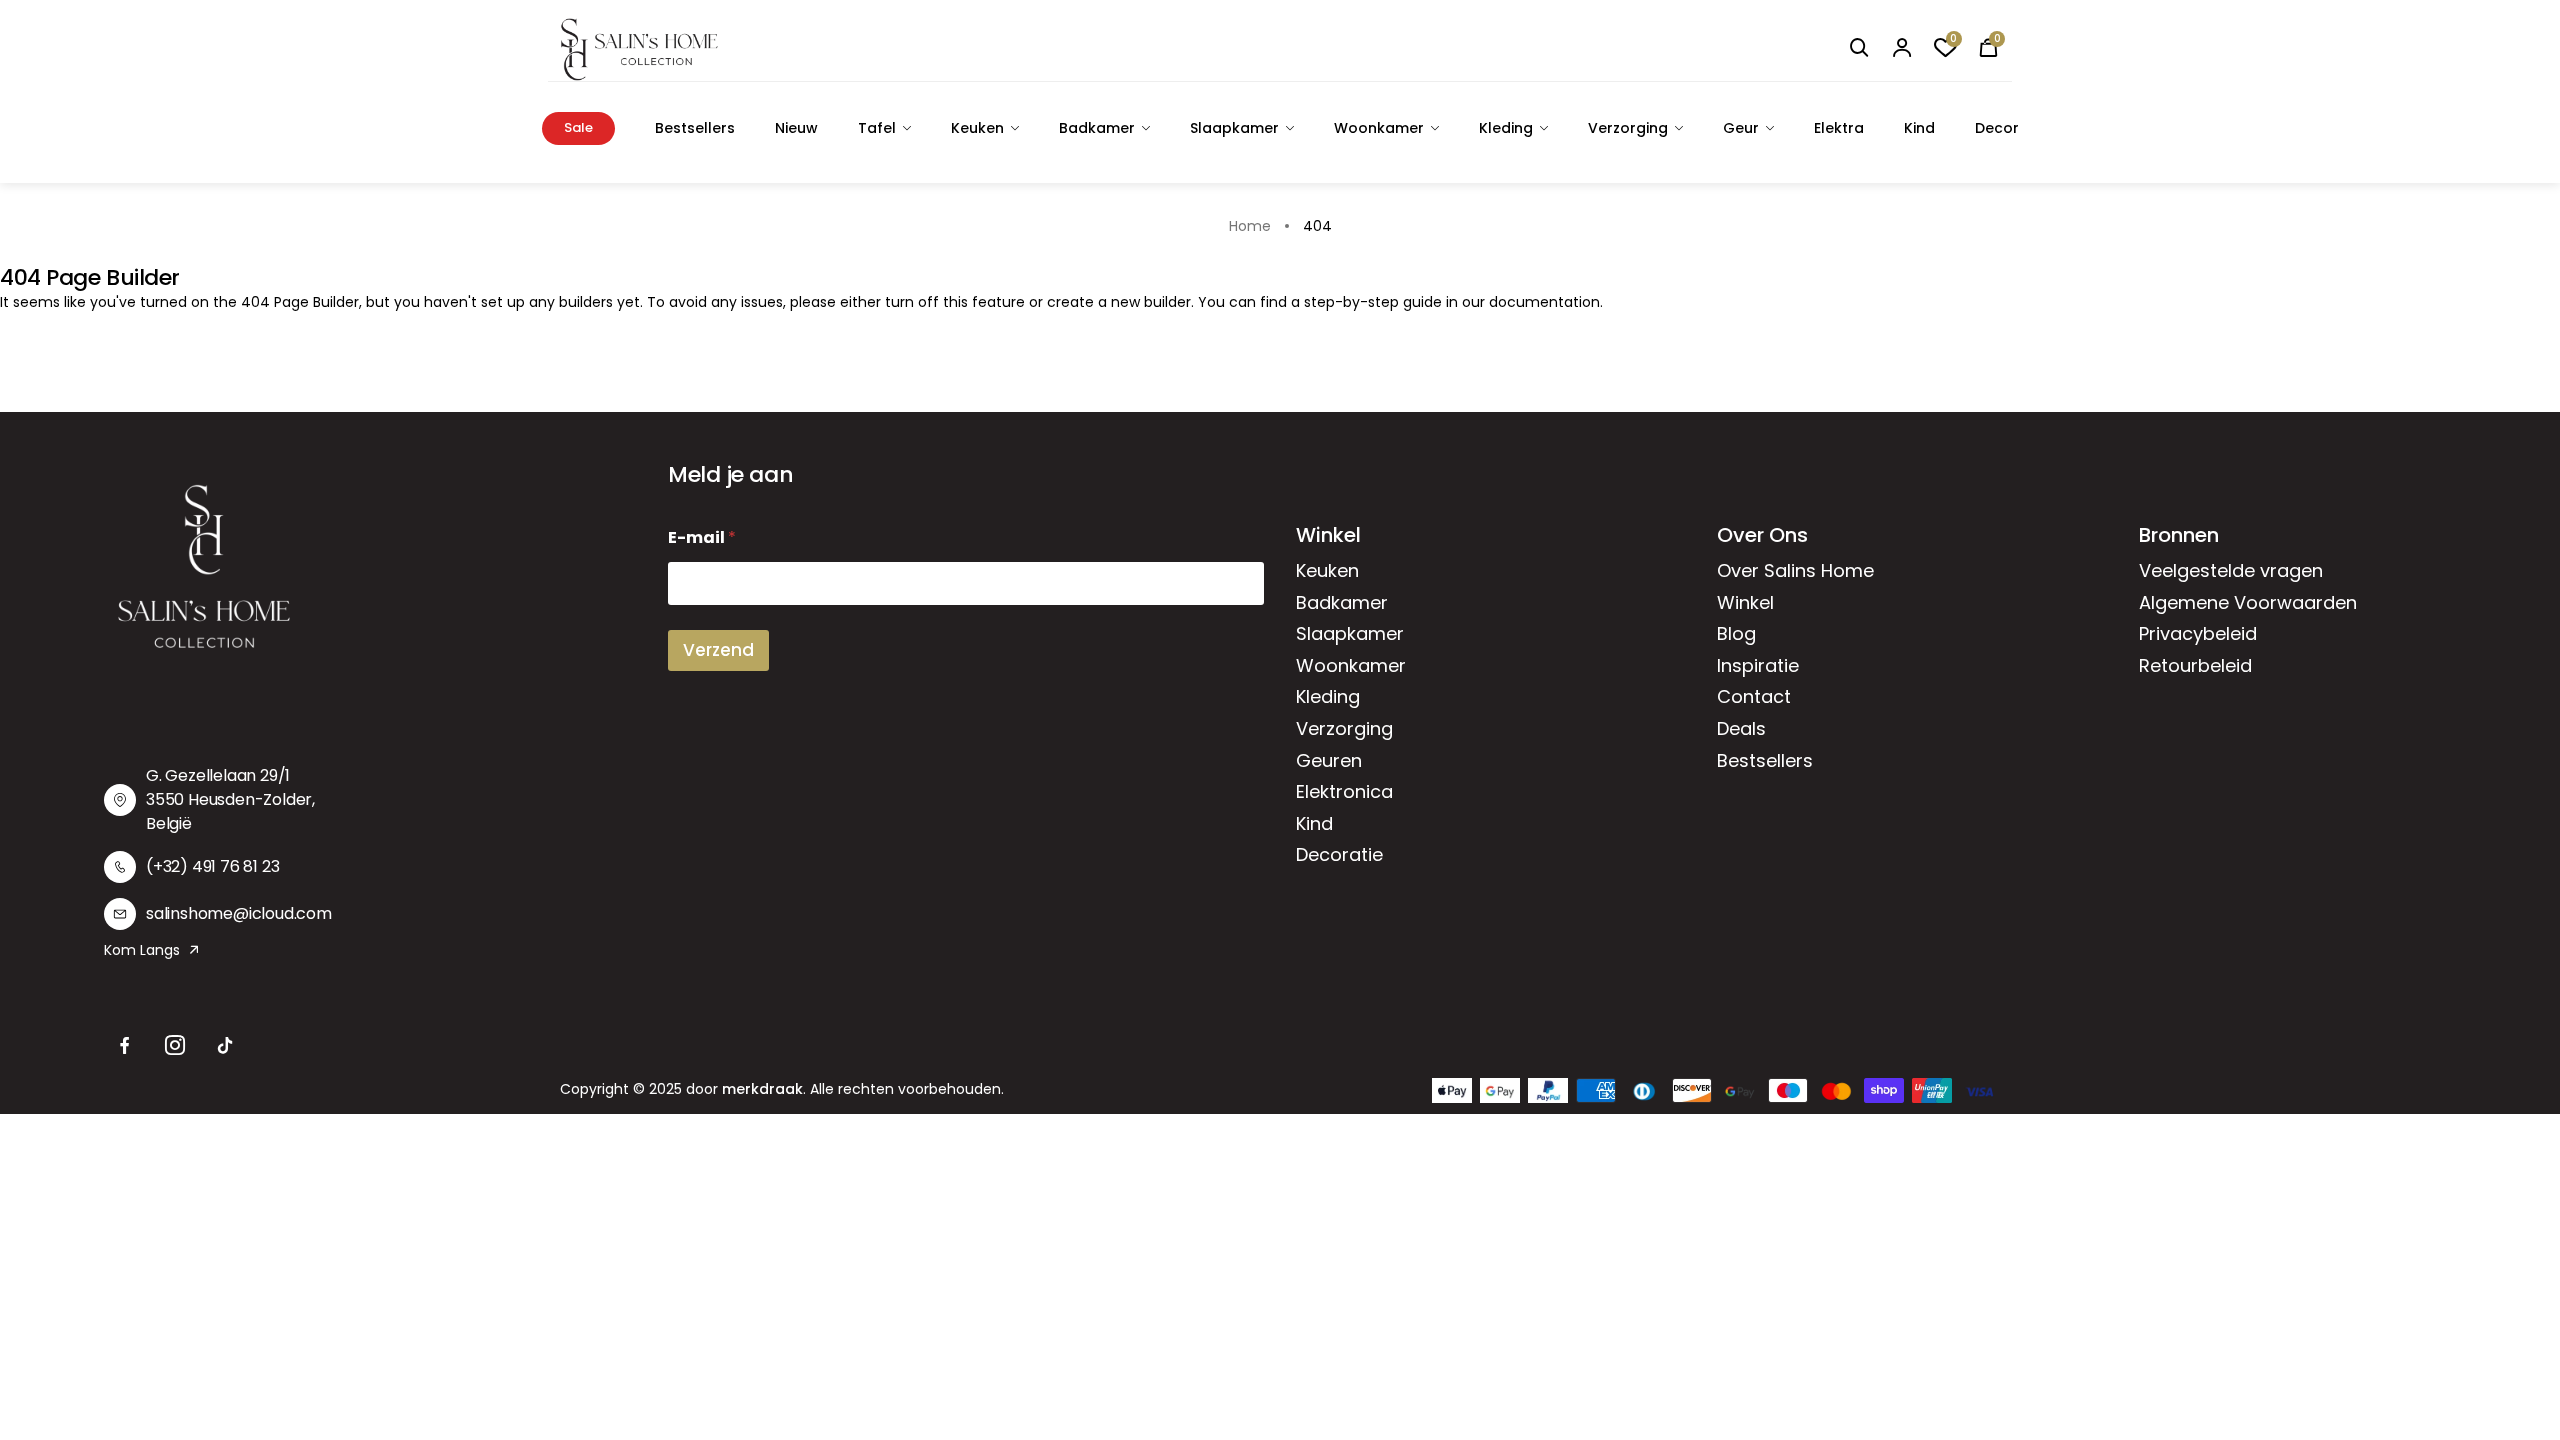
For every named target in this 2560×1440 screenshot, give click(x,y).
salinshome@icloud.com (239, 913)
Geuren (1329, 760)
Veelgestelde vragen (2231, 570)
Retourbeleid (2195, 665)
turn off (912, 302)
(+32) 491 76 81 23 (212, 866)
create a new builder (1119, 302)
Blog (1736, 633)
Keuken (977, 128)
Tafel (877, 128)
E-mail (702, 537)
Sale (578, 127)
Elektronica (1344, 791)
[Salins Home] (639, 49)
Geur (1741, 128)
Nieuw (796, 128)
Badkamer (1097, 128)
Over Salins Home (1795, 570)
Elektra (1839, 128)
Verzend (718, 650)
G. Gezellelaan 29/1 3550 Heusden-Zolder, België (230, 799)
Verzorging (1628, 128)
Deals (1741, 728)
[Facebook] (125, 1046)
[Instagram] (175, 1046)
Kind (1919, 128)
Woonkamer (1379, 128)
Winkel (1745, 602)
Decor (1997, 128)
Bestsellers (695, 128)
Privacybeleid (2198, 633)
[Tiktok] (225, 1046)
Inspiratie (1758, 665)
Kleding (1506, 128)
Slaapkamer (1234, 128)
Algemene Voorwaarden (2248, 602)
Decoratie (1339, 854)
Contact (1754, 696)
